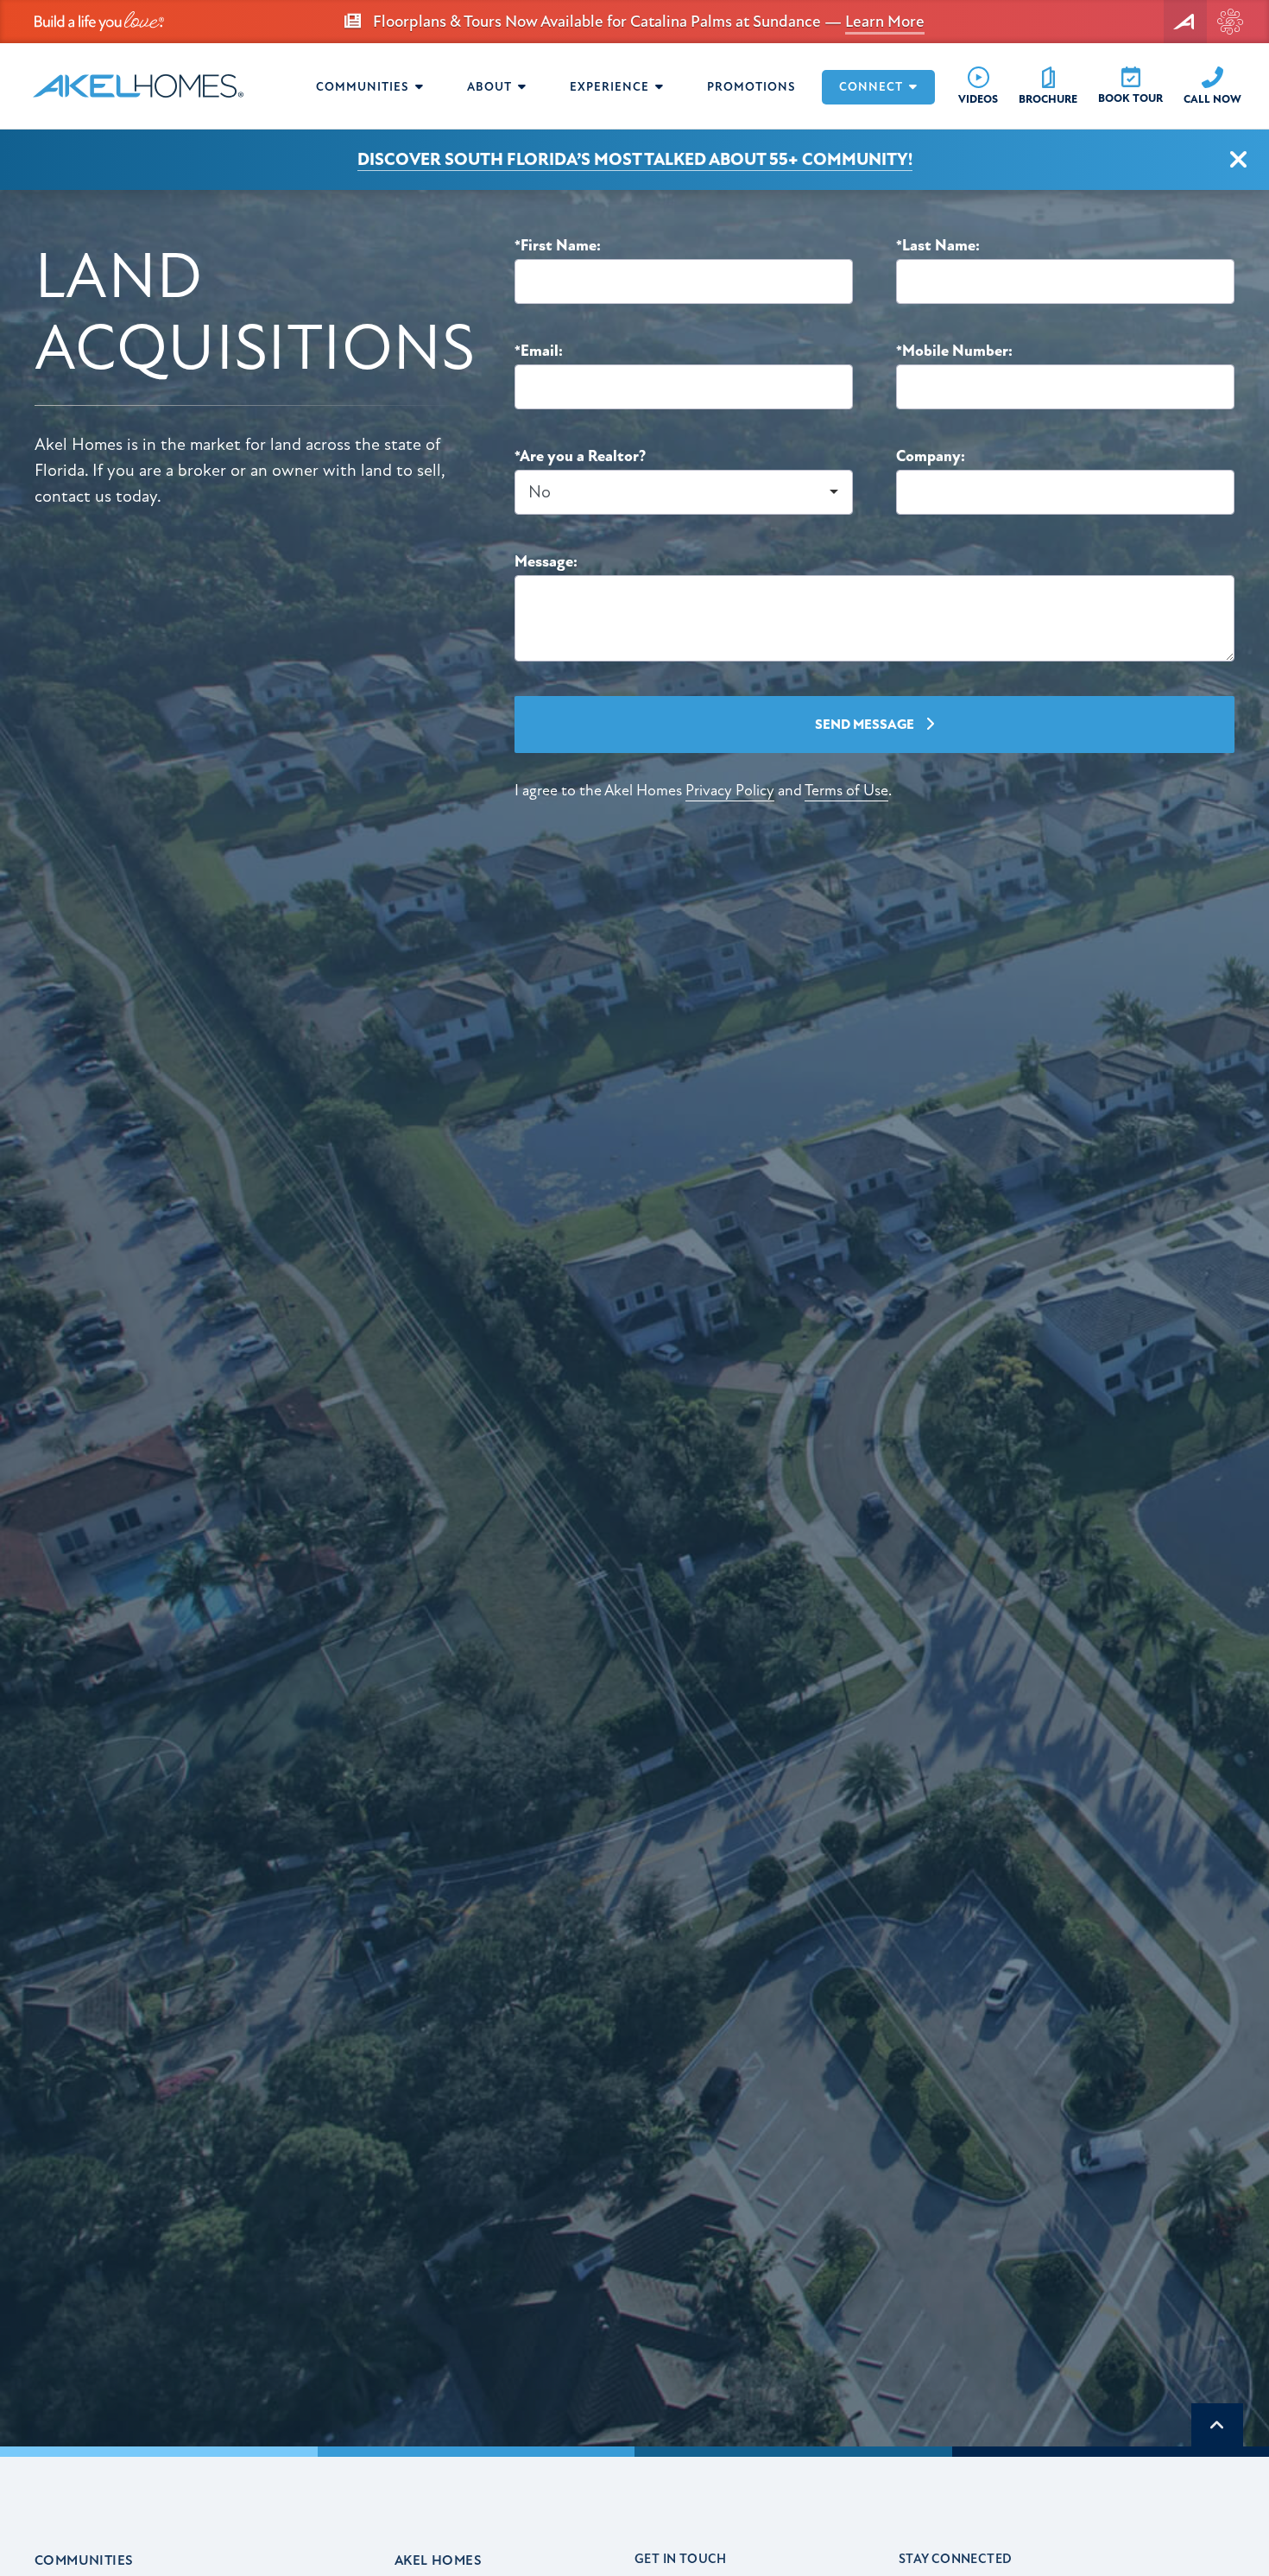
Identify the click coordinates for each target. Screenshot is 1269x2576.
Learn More (885, 22)
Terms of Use (846, 791)
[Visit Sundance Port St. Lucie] (1230, 22)
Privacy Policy (730, 791)
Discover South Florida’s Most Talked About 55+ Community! (635, 159)
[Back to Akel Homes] (1185, 22)
